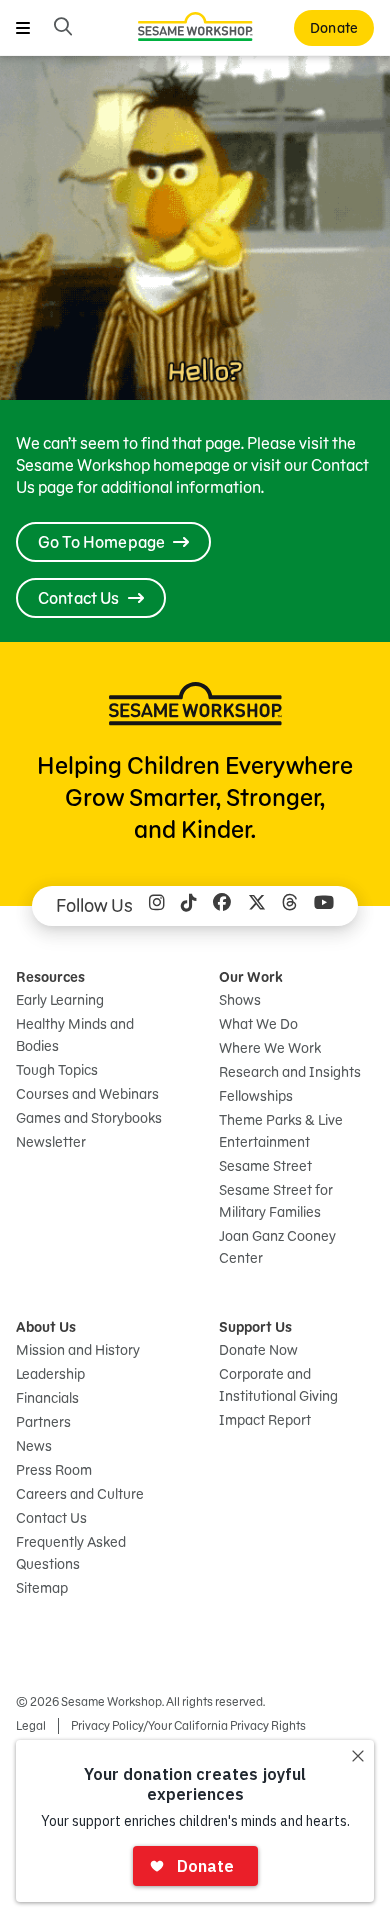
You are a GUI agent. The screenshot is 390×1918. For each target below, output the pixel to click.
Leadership (50, 1374)
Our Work (251, 977)
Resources (50, 977)
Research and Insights (290, 1072)
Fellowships (256, 1096)
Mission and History (78, 1350)
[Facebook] (222, 906)
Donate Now (258, 1350)
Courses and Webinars (87, 1094)
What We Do (258, 1024)
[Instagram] (157, 906)
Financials (47, 1398)
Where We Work (270, 1048)
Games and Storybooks (89, 1118)
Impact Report (265, 1420)
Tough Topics (57, 1070)
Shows (240, 1000)
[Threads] (290, 906)
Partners (43, 1422)
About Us (46, 1327)
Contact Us (51, 1518)
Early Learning (60, 1000)
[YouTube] (324, 906)
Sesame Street (265, 1166)
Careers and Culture (80, 1494)
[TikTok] (189, 906)
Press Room (54, 1470)
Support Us (255, 1327)
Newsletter (51, 1142)
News (34, 1446)
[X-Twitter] (257, 906)
